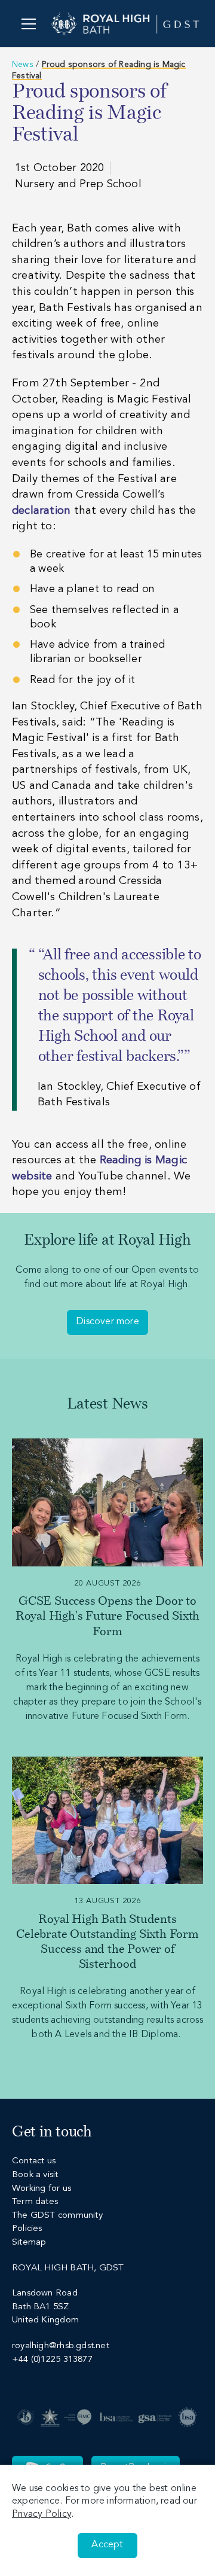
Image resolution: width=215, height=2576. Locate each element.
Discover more (107, 1322)
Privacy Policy (42, 2514)
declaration (41, 511)
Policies (27, 2229)
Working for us (42, 2189)
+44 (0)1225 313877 (52, 2360)
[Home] (125, 24)
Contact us (34, 2161)
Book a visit (35, 2175)
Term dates (35, 2202)
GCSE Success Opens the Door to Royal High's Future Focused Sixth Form (107, 1617)
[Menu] (28, 24)
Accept (107, 2545)
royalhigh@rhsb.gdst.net (61, 2346)
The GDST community (57, 2216)
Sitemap (29, 2243)
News (23, 65)
